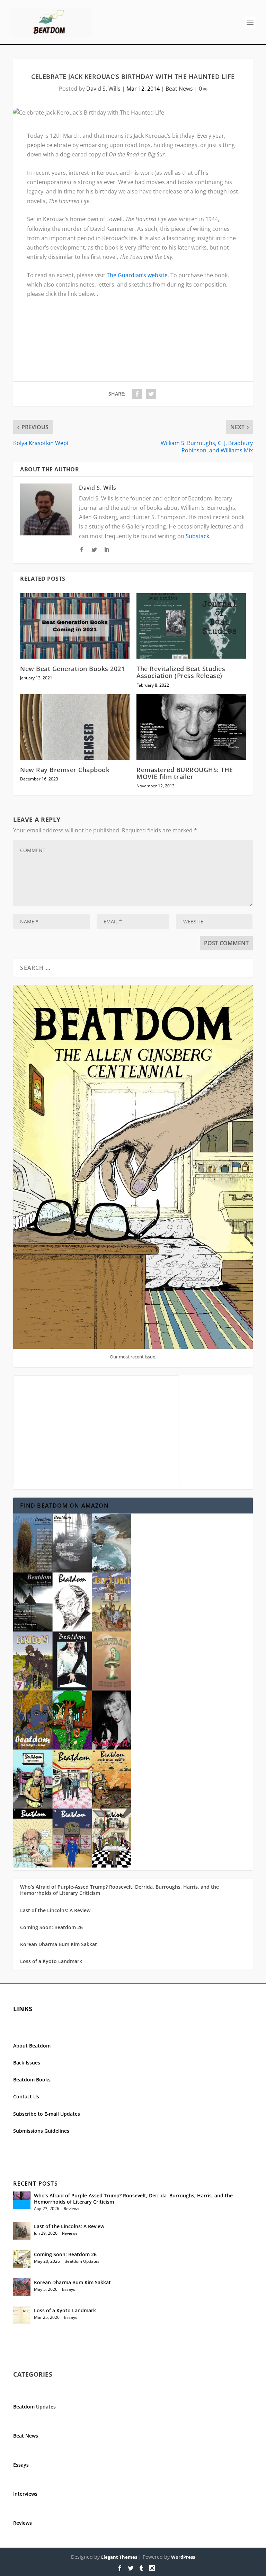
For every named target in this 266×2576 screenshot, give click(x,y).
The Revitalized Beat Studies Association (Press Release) (181, 672)
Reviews (72, 2209)
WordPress (183, 2557)
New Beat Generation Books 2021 (72, 669)
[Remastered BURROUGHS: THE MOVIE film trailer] (191, 727)
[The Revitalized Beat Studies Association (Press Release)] (191, 626)
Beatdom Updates (82, 2261)
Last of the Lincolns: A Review (55, 1910)
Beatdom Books (32, 2080)
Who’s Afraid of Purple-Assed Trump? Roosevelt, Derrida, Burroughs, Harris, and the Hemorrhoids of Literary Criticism (119, 1890)
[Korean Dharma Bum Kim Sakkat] (22, 2287)
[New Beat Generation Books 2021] (75, 626)
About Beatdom (32, 2046)
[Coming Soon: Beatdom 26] (22, 2259)
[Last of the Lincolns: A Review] (22, 2231)
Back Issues (27, 2063)
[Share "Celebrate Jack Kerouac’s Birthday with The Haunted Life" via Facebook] (137, 394)
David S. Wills (103, 89)
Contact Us (26, 2096)
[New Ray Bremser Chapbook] (75, 727)
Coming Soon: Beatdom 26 (51, 1927)
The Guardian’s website (137, 275)
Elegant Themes (119, 2557)
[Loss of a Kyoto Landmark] (22, 2315)
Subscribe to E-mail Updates (47, 2114)
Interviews (25, 2494)
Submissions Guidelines (41, 2131)
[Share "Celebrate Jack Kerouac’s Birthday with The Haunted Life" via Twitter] (151, 394)
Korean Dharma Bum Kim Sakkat (59, 1944)
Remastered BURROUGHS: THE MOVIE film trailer (185, 773)
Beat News (179, 89)
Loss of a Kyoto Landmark (51, 1961)
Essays (69, 2289)
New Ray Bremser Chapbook (65, 770)
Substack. (198, 536)
